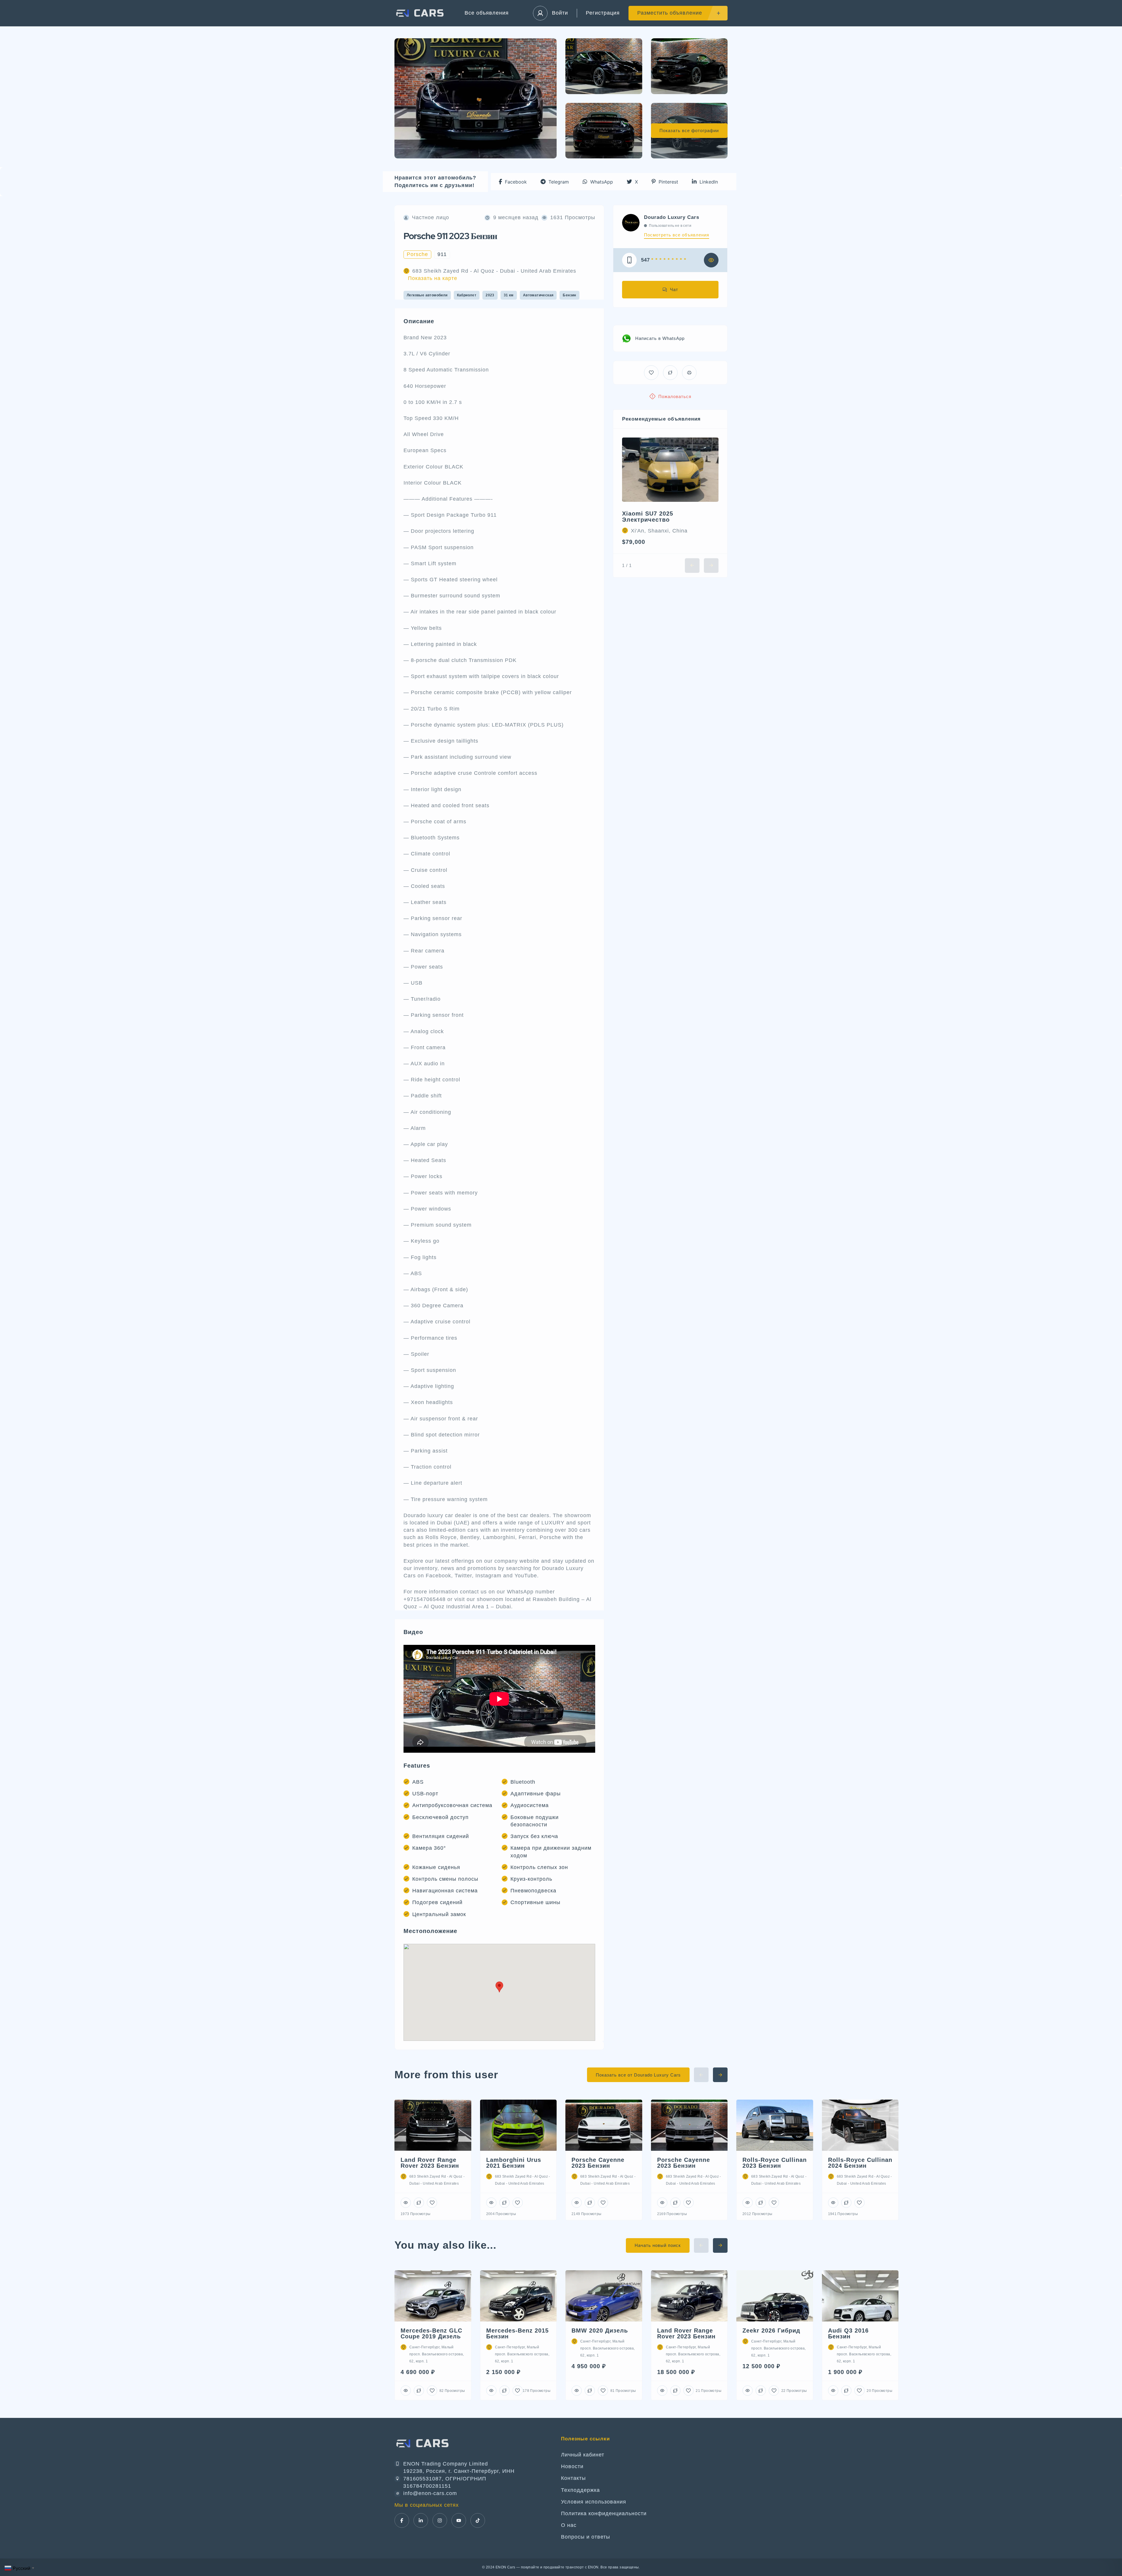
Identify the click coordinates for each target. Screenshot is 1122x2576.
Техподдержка (580, 2490)
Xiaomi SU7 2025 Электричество (648, 517)
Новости (572, 2466)
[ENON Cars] (421, 13)
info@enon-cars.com (430, 2493)
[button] (513, 182)
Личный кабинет (583, 2455)
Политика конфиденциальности (604, 2513)
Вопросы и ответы (586, 2537)
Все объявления (487, 13)
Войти (560, 13)
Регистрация (603, 13)
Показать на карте (433, 278)
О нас (569, 2525)
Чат (674, 289)
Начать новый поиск (658, 2245)
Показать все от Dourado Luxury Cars (638, 2075)
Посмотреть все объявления (677, 235)
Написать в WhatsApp (660, 338)
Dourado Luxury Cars (672, 217)
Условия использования (594, 2502)
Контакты (573, 2478)
